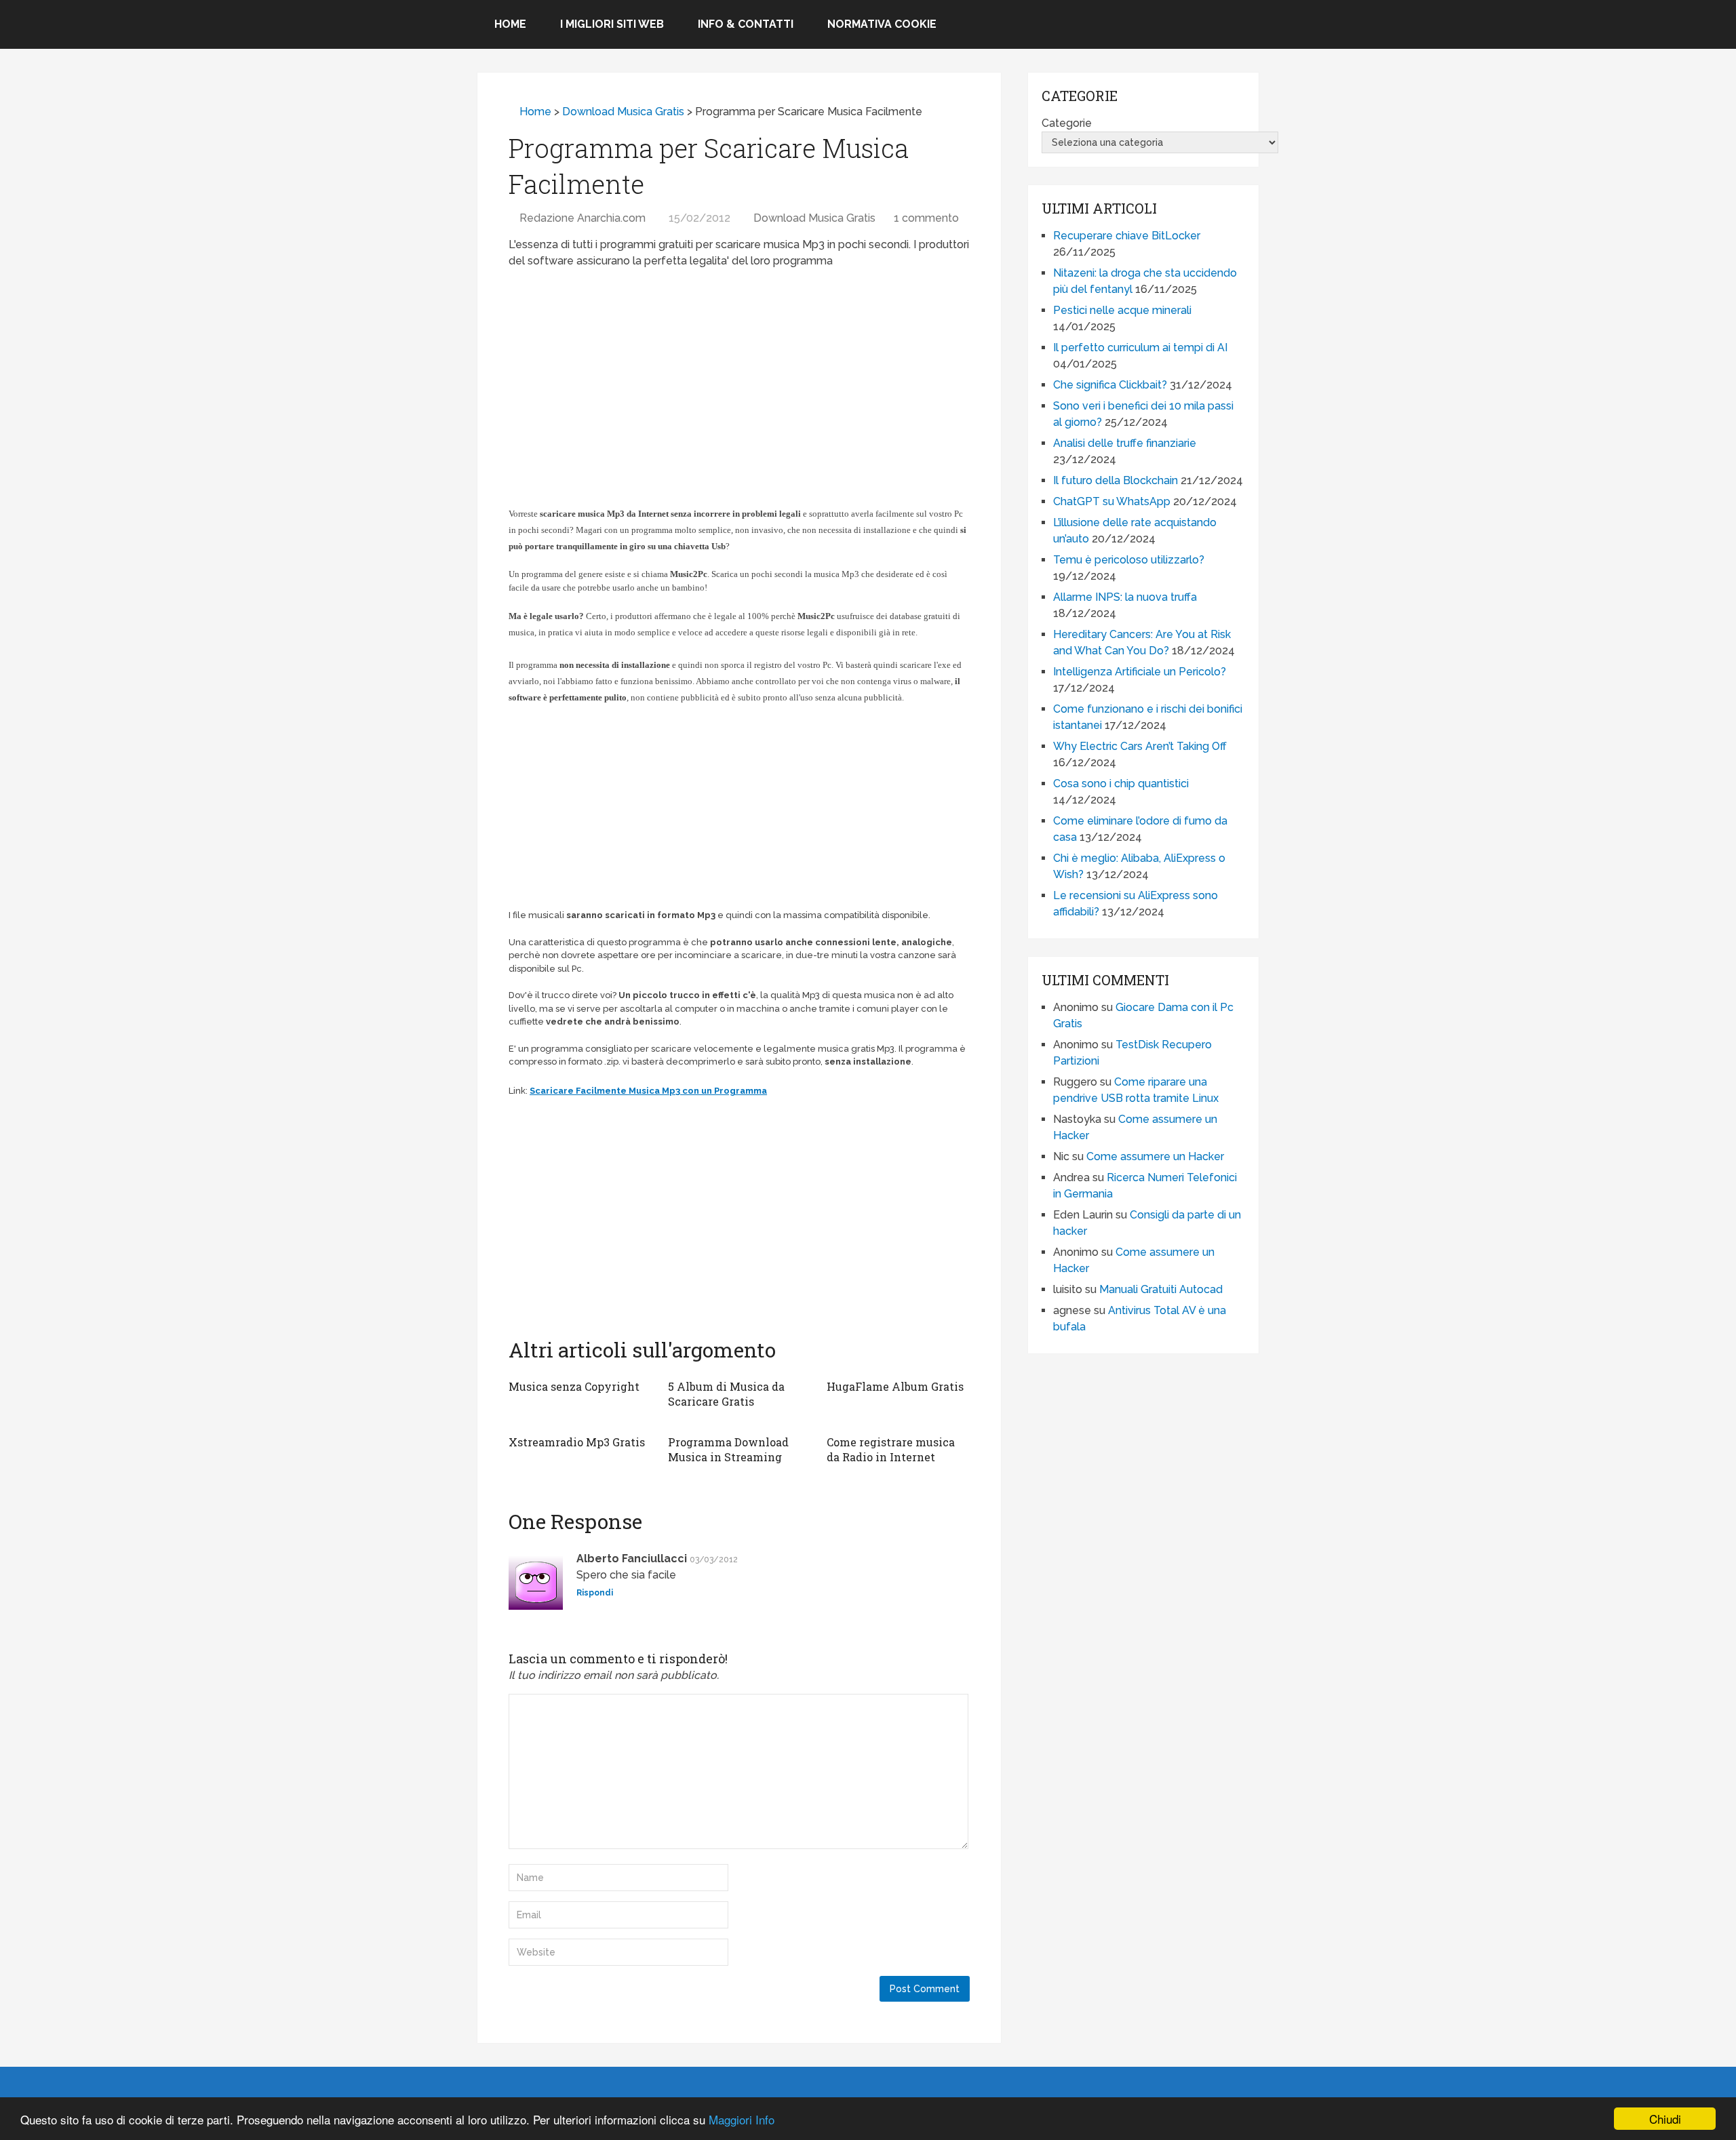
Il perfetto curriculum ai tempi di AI (1140, 348)
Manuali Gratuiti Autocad (1161, 1289)
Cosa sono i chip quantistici (1121, 784)
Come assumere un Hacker (1155, 1156)
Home (510, 24)
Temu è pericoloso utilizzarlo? (1129, 560)
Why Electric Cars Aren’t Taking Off (1140, 746)
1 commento (926, 218)
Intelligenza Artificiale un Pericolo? (1140, 672)
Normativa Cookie (882, 24)
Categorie (1067, 123)
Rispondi (595, 1593)
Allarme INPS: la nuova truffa (1125, 597)
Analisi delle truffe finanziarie (1125, 443)
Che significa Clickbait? (1110, 385)
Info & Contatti (746, 24)
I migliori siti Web (612, 24)
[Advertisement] (739, 378)
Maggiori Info (742, 2119)
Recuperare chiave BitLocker (1127, 236)
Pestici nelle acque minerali (1122, 310)
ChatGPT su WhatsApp (1112, 501)
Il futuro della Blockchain (1116, 480)
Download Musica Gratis (623, 112)
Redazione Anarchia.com (583, 218)
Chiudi (1665, 2119)
